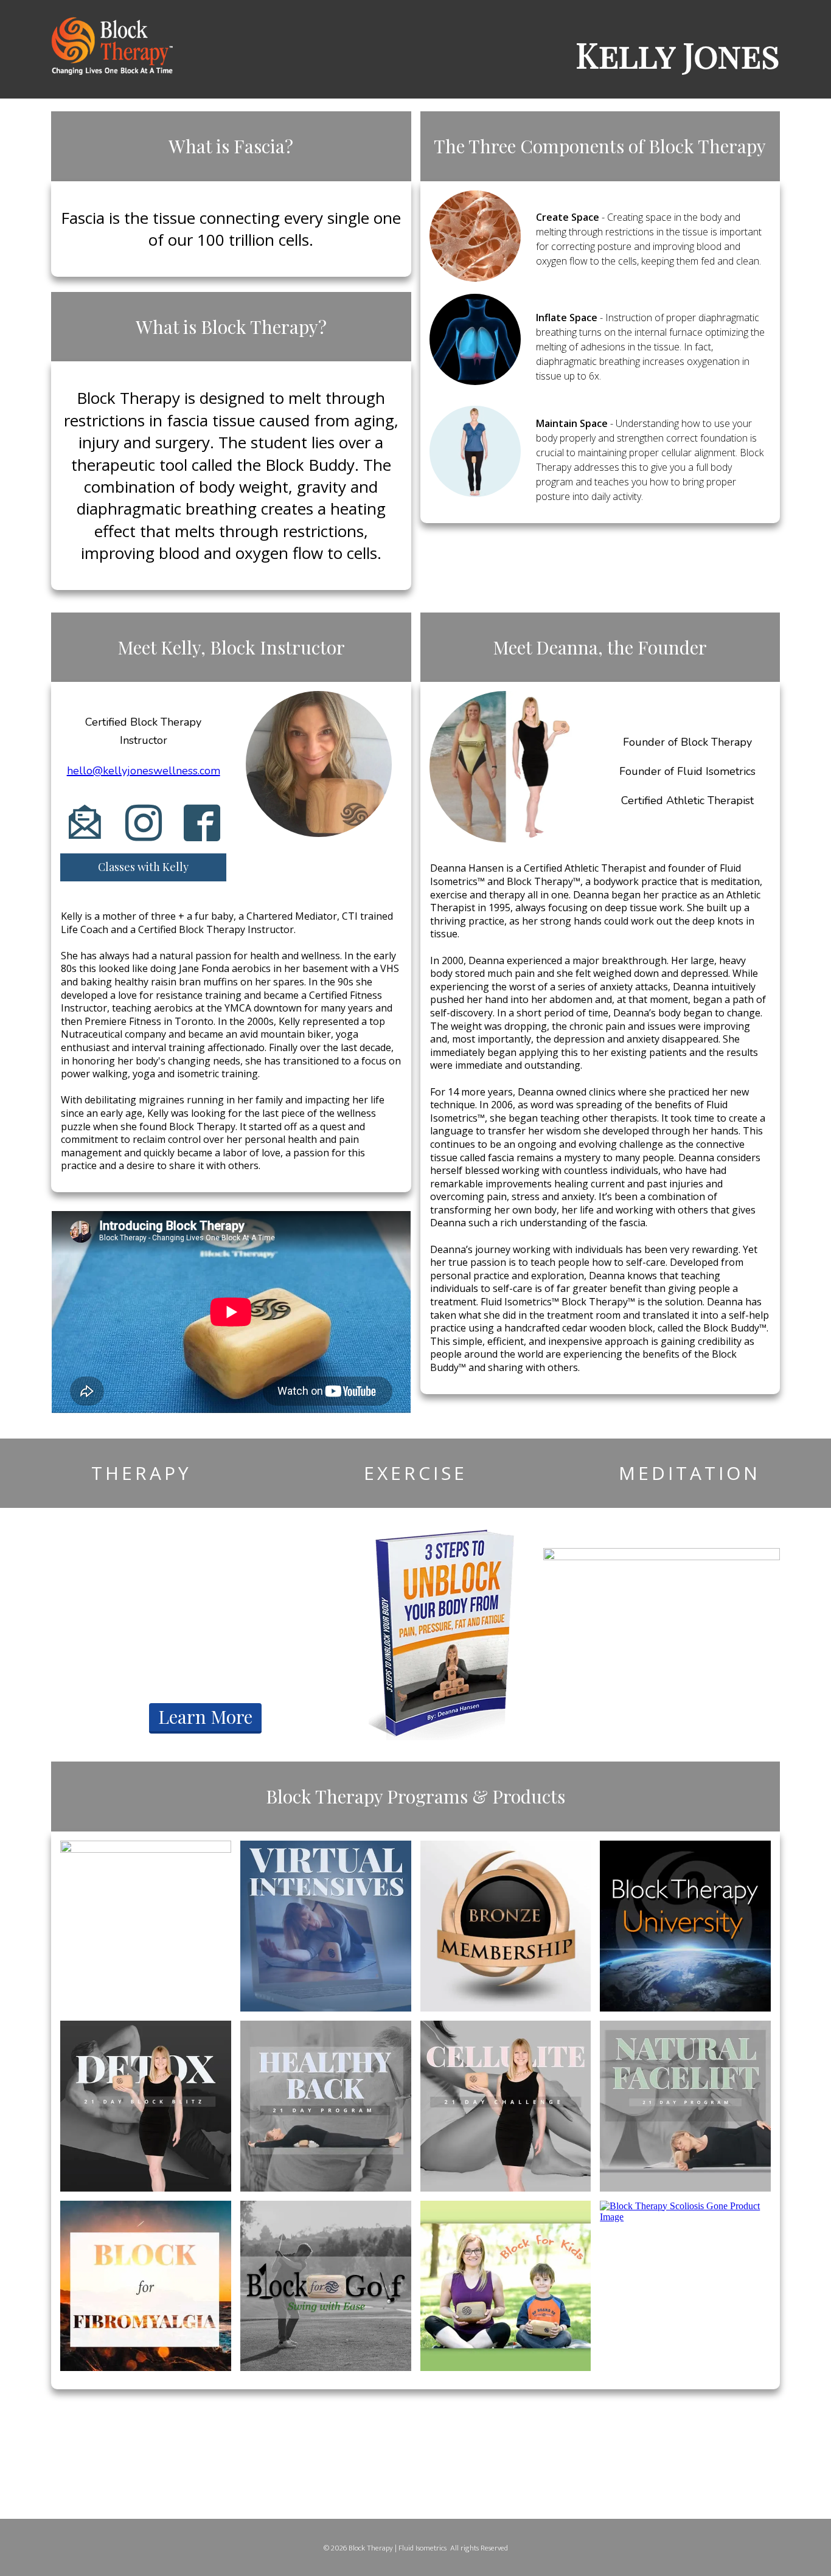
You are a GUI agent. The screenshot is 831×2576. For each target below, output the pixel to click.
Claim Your (205, 1597)
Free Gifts (205, 1643)
